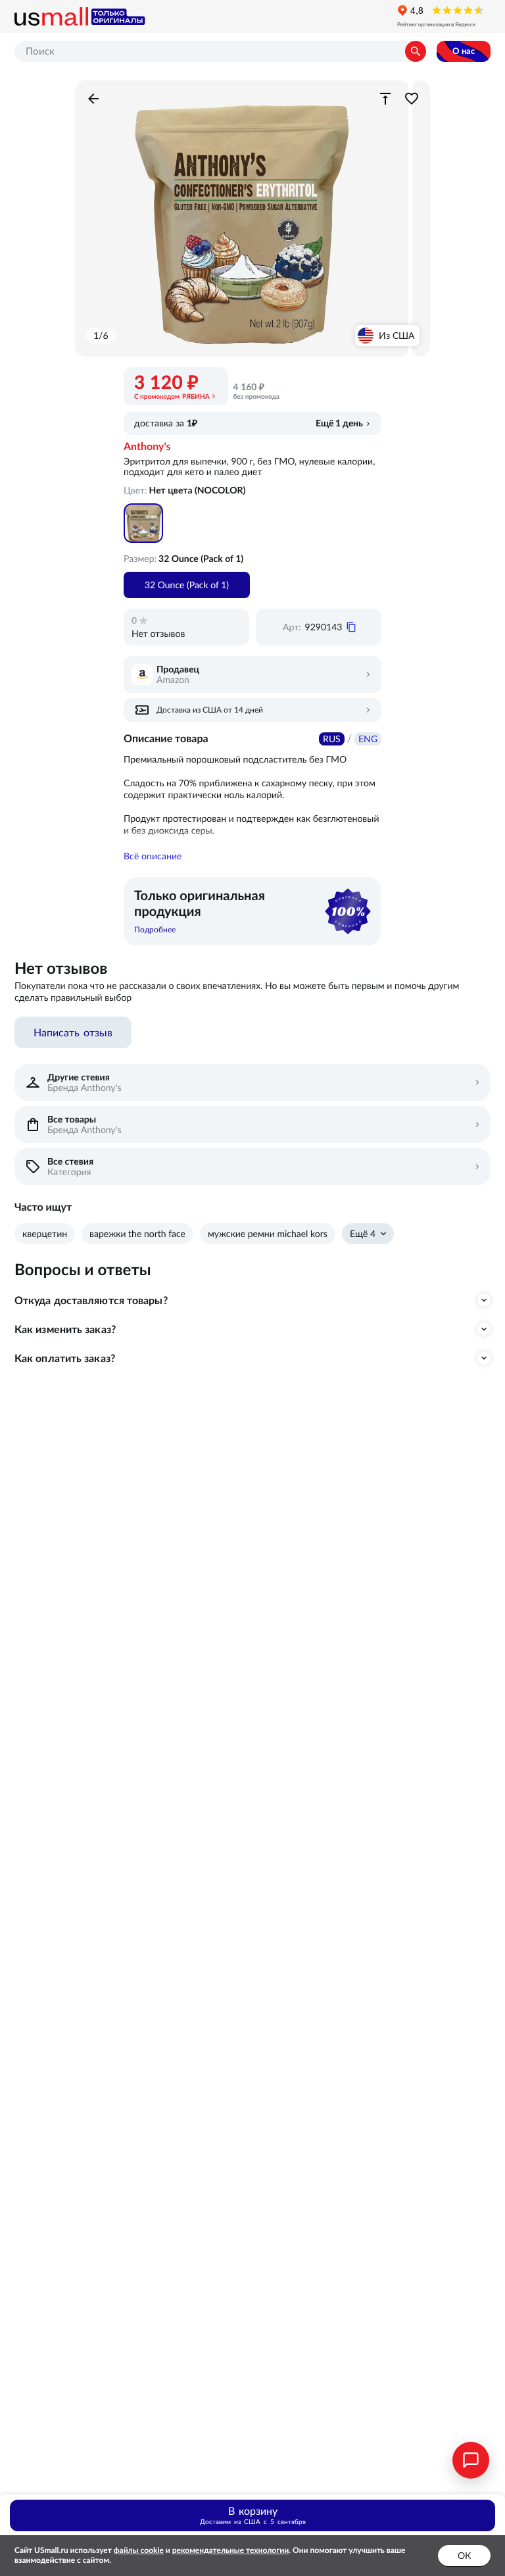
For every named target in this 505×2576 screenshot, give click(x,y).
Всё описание (153, 856)
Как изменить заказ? (65, 1329)
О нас (464, 51)
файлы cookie (139, 2551)
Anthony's (147, 447)
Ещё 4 (363, 1234)
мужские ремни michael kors (268, 1234)
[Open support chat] (471, 2460)
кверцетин (45, 1234)
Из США (397, 336)
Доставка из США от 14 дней (210, 710)
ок (464, 2556)
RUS (332, 739)
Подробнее (155, 929)
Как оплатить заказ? (65, 1358)
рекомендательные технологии (231, 2551)
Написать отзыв (73, 1032)
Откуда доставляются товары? (91, 1300)
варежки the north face (137, 1234)
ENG (368, 739)
